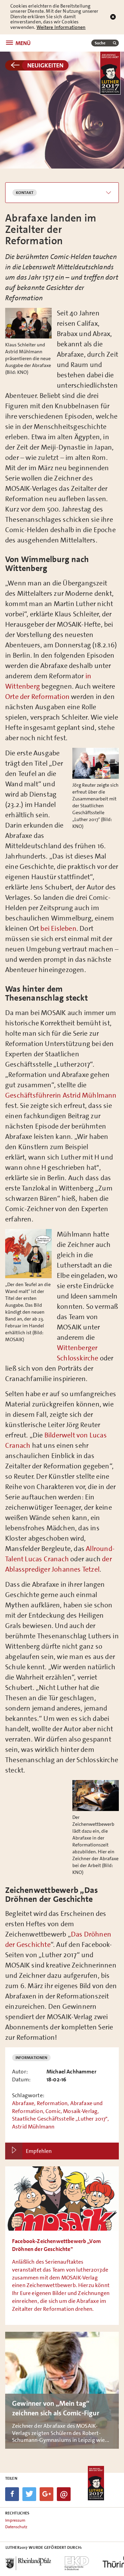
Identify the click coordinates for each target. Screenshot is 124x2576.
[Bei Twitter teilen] (29, 2494)
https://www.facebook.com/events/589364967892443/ (62, 2246)
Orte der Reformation (37, 697)
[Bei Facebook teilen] (12, 2494)
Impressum (15, 2520)
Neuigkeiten (45, 65)
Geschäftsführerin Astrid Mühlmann (61, 1095)
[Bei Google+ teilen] (46, 2494)
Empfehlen (39, 2151)
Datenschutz (16, 2527)
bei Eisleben (58, 928)
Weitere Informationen (61, 27)
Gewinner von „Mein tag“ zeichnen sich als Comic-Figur (62, 2390)
